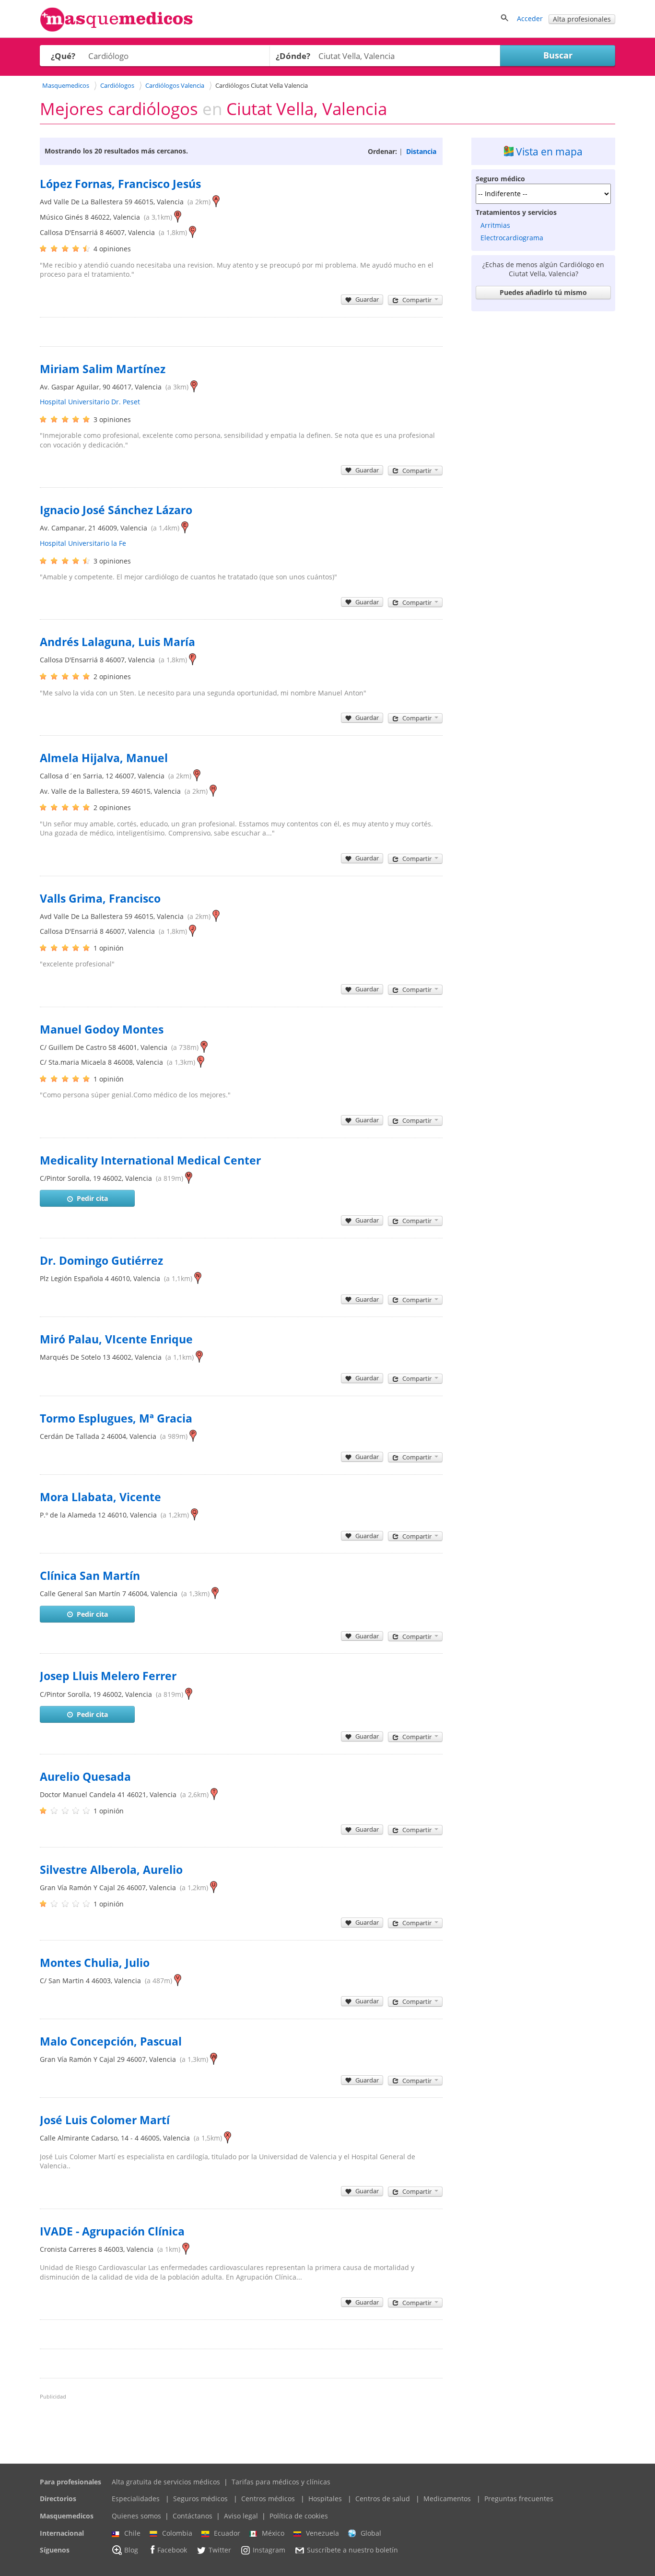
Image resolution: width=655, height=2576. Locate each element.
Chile (132, 2533)
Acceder (530, 18)
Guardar (367, 299)
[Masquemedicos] (117, 29)
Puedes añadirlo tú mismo (543, 292)
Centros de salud (383, 2499)
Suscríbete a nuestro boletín (352, 2550)
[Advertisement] (543, 459)
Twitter (220, 2550)
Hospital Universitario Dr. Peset (90, 402)
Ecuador (227, 2533)
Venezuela (322, 2533)
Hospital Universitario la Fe (83, 543)
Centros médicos (268, 2499)
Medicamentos (447, 2499)
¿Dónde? (293, 56)
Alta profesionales (582, 19)
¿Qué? (63, 56)
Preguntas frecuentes (519, 2499)
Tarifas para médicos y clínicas (281, 2482)
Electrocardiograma (512, 238)
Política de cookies (299, 2516)
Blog (131, 2550)
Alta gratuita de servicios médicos (166, 2482)
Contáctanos (193, 2516)
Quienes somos (136, 2516)
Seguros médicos (200, 2499)
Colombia (177, 2533)
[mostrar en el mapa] (216, 202)
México (273, 2533)
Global (371, 2533)
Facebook (172, 2550)
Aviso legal (241, 2516)
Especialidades (136, 2499)
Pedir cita (92, 1198)
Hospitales (325, 2499)
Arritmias (495, 225)
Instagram (269, 2550)
